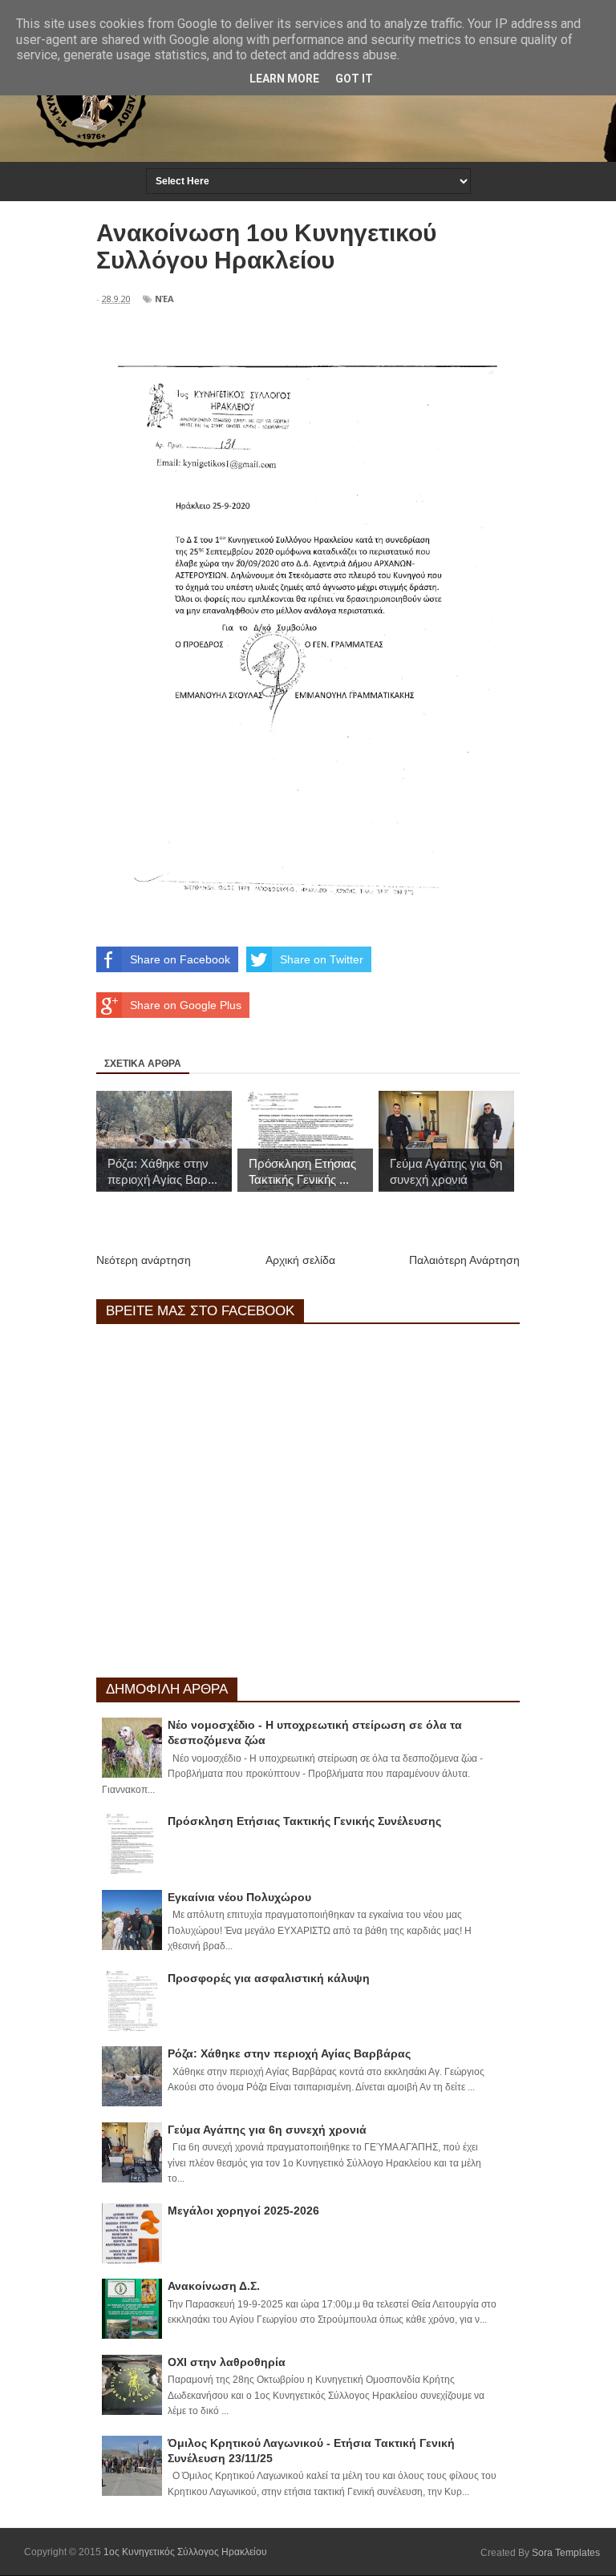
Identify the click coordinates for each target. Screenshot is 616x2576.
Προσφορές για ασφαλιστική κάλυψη (269, 1978)
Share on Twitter (322, 959)
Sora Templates (566, 2553)
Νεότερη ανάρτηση (144, 1260)
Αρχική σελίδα (300, 1260)
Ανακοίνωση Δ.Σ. (214, 2286)
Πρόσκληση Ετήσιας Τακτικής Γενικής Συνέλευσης (304, 1821)
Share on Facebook (180, 959)
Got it (354, 79)
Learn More (284, 79)
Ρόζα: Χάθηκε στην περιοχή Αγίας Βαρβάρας (289, 2053)
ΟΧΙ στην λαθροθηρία (227, 2362)
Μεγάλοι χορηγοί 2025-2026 (243, 2211)
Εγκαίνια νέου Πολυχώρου (239, 1897)
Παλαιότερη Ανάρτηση (464, 1260)
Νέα (164, 299)
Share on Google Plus (186, 1005)
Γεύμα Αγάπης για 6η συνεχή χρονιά (267, 2130)
